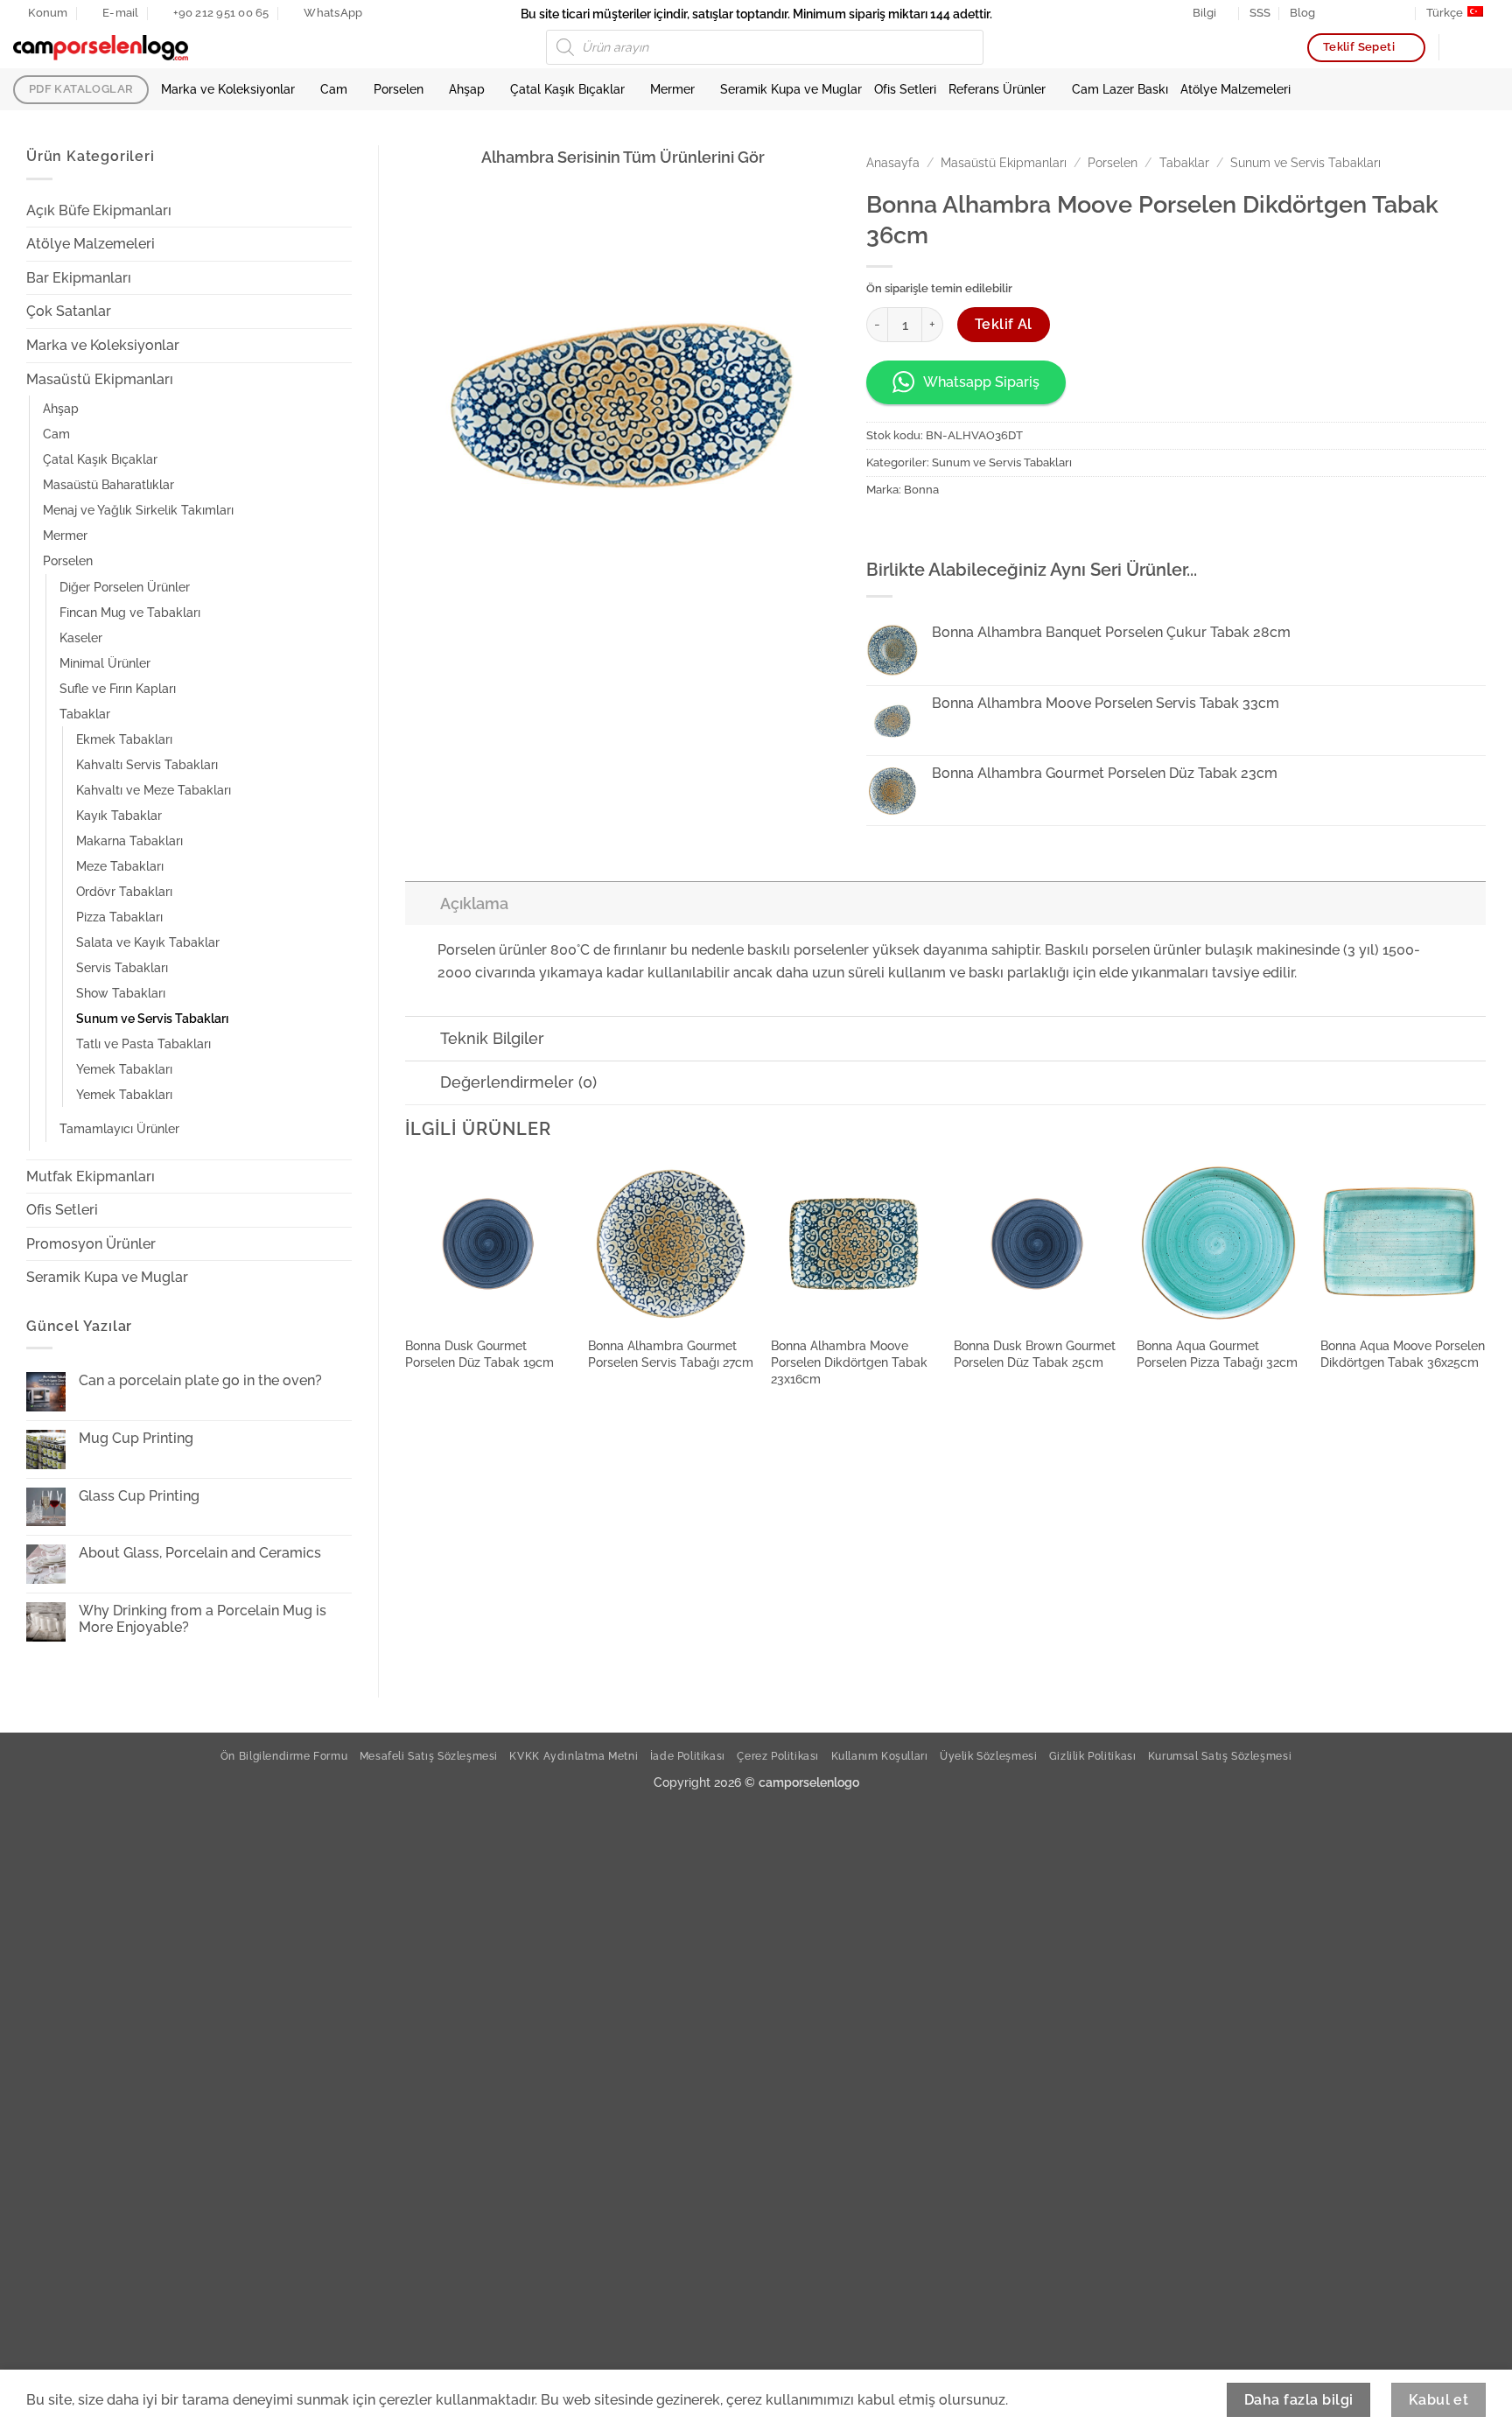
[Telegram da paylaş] (1008, 530)
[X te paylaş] (914, 530)
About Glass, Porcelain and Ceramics (200, 1553)
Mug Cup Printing (136, 1438)
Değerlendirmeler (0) (518, 1082)
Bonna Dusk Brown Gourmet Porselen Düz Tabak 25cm (1035, 1354)
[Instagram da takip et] (1350, 13)
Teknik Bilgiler (492, 1038)
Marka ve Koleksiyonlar (228, 89)
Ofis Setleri (905, 89)
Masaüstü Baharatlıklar (108, 484)
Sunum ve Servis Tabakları (152, 1018)
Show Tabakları (121, 993)
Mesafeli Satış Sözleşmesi (429, 1756)
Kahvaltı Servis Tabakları (147, 764)
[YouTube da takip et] (1401, 13)
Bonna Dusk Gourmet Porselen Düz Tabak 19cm (479, 1354)
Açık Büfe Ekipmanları (99, 210)
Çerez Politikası (778, 1756)
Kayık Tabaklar (119, 815)
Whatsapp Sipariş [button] (981, 382)
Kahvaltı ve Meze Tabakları (154, 790)
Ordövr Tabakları (124, 891)
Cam (334, 89)
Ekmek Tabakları (124, 739)
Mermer (672, 89)
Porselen (399, 89)
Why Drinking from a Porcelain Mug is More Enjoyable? (203, 1619)
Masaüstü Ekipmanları (100, 379)
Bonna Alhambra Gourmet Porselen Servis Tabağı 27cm (671, 1354)
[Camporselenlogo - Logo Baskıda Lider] (101, 48)
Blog (1302, 13)
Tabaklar (85, 714)
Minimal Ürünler (105, 663)
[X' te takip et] (1367, 13)
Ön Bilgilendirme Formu (284, 1756)
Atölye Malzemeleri (1235, 89)
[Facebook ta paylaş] (882, 530)
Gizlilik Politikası (1093, 1756)
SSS (1260, 13)
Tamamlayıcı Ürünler (119, 1128)
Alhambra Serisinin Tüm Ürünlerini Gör (623, 157)
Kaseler (81, 637)
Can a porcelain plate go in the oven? (200, 1380)
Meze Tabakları (120, 866)
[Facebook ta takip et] (1333, 13)
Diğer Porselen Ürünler (125, 587)
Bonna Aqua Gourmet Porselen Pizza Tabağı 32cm (1217, 1354)
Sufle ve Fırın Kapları (118, 688)
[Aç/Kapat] (341, 210)
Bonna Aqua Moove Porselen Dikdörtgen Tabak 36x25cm (1403, 1354)
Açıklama (474, 903)
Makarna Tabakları (129, 840)
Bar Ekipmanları (79, 278)
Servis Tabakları (122, 967)
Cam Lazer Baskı (1120, 89)
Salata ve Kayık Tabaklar (148, 942)
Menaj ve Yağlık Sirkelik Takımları (138, 510)
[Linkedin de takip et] (1383, 13)
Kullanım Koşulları (880, 1756)
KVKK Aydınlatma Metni (574, 1756)
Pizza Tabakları (119, 917)
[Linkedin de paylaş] (977, 530)
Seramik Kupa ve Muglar (791, 89)
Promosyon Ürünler (91, 1244)
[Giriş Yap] (1460, 47)
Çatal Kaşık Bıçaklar (567, 89)
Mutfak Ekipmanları (91, 1176)
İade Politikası (688, 1756)
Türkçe (1445, 13)
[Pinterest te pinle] (945, 530)
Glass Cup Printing (139, 1496)
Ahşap (467, 89)
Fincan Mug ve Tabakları (130, 612)
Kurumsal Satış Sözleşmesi (1220, 1756)
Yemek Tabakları (124, 1069)
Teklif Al (1004, 324)
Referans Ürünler (997, 89)
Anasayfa (893, 163)
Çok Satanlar (69, 311)
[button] (1490, 47)
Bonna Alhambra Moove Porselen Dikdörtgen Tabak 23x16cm (849, 1362)
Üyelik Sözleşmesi (988, 1756)
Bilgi (1204, 13)
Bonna (921, 490)
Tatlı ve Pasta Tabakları (143, 1043)
